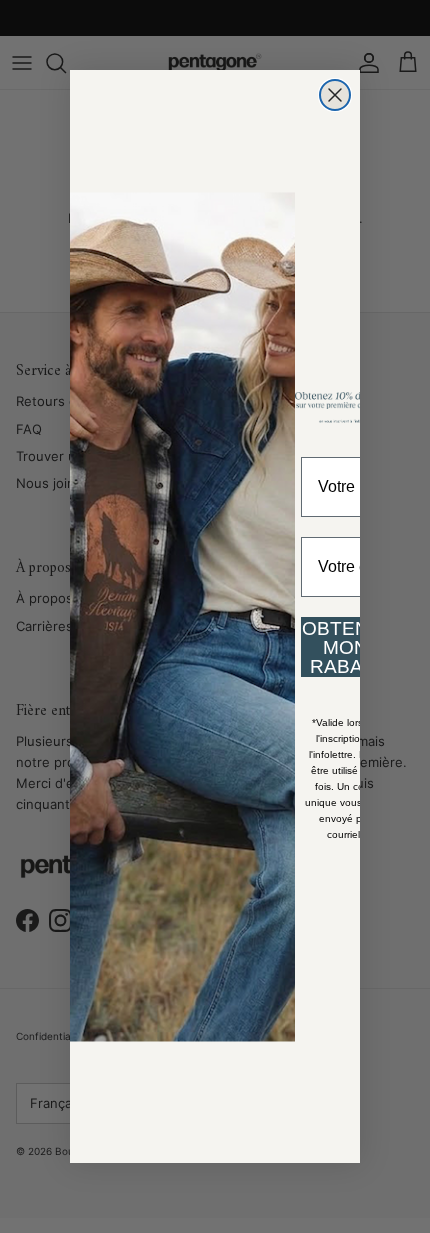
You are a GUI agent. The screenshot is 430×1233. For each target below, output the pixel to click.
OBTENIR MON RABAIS (345, 647)
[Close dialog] (335, 95)
